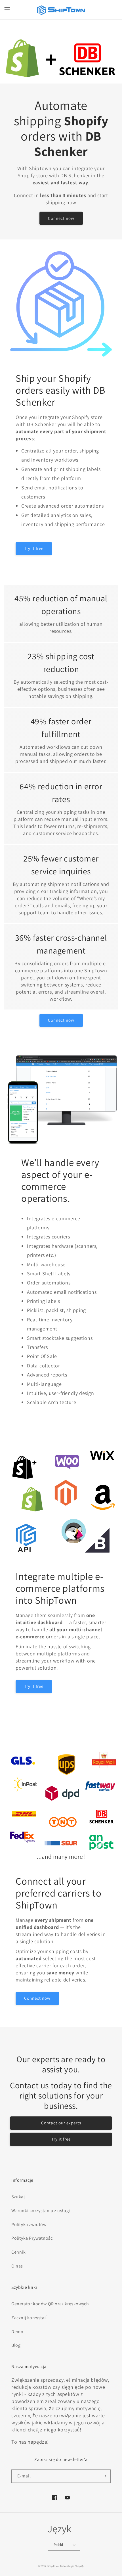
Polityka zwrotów (29, 2224)
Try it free (34, 548)
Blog (16, 2345)
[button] (7, 10)
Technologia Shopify (72, 2566)
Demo (17, 2332)
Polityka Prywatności (33, 2238)
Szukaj (18, 2197)
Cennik (19, 2252)
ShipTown (53, 2566)
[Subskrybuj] (104, 2476)
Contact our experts (61, 2123)
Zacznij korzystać (29, 2318)
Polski (58, 2545)
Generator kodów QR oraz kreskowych (50, 2304)
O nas (17, 2266)
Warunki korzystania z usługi (41, 2211)
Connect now (61, 218)
